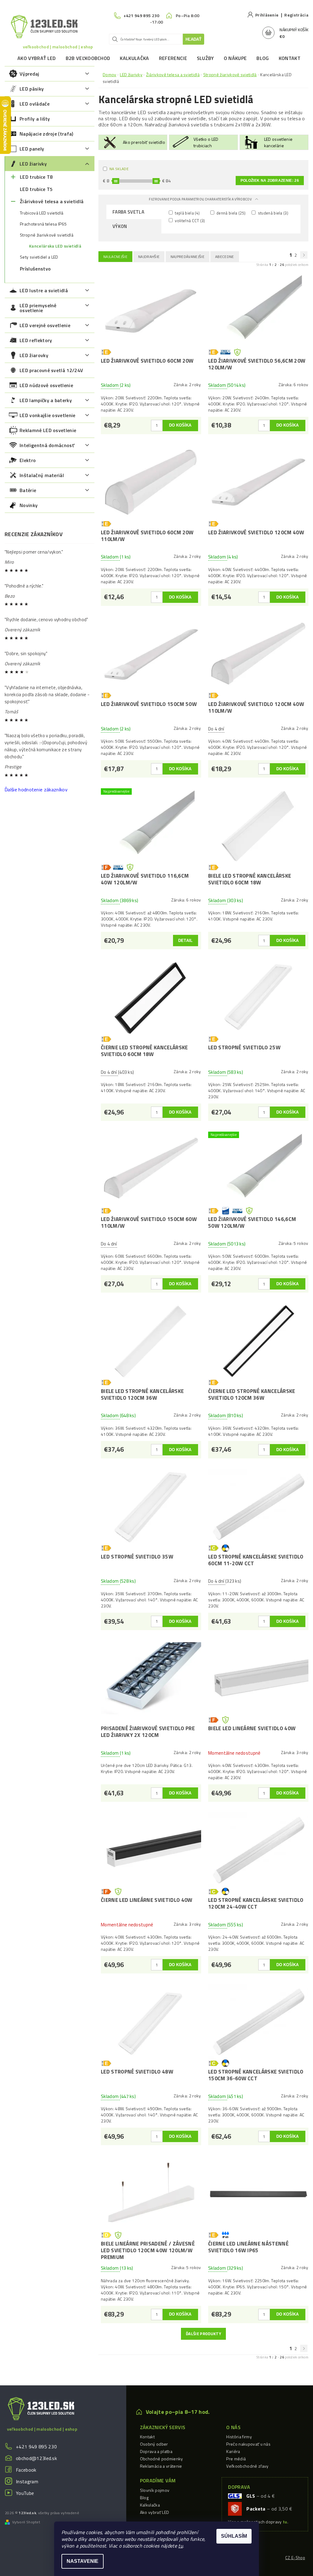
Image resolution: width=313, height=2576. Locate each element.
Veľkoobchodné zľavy (247, 2466)
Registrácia (296, 15)
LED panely (32, 149)
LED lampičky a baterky (46, 400)
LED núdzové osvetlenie (46, 385)
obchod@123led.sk (36, 2458)
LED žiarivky (33, 164)
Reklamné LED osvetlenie (48, 430)
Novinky (29, 505)
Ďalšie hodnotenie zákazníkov (36, 790)
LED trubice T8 (36, 177)
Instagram (27, 2481)
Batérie (28, 490)
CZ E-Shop (295, 2558)
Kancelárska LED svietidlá (55, 246)
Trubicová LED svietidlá (42, 213)
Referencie (173, 58)
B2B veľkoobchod (88, 58)
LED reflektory (36, 340)
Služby (205, 58)
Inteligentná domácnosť (47, 445)
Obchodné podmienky (162, 2459)
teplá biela (187, 213)
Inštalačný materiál (42, 475)
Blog (263, 58)
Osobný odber (154, 2444)
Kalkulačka (134, 58)
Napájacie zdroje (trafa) (46, 134)
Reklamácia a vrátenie (161, 2466)
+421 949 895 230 (36, 2447)
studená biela (272, 213)
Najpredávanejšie (188, 257)
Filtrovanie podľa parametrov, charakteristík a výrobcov (201, 199)
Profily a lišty (35, 119)
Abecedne (225, 257)
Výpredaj (29, 74)
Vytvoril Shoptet (26, 2522)
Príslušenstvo (35, 269)
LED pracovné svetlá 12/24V (51, 370)
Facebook (26, 2470)
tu (180, 2546)
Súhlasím (234, 2536)
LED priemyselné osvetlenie (38, 308)
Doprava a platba (156, 2451)
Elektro (28, 460)
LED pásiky (32, 89)
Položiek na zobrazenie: (270, 181)
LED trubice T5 (36, 189)
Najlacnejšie (115, 257)
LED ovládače (35, 104)
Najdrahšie (149, 257)
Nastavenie (83, 2561)
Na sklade (119, 169)
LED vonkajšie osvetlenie (48, 415)
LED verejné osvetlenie (45, 325)
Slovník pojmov (155, 2490)
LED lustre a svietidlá (44, 290)
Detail (186, 941)
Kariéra (233, 2451)
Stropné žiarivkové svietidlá (47, 235)
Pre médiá (236, 2459)
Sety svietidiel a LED (39, 257)
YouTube (25, 2493)
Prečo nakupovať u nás (248, 2444)
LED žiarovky (34, 355)
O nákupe (235, 58)
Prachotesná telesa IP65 (43, 224)
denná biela (230, 213)
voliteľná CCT (190, 220)
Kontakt (290, 58)
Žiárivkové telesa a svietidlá (52, 201)
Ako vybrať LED (37, 58)
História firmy (239, 2437)
